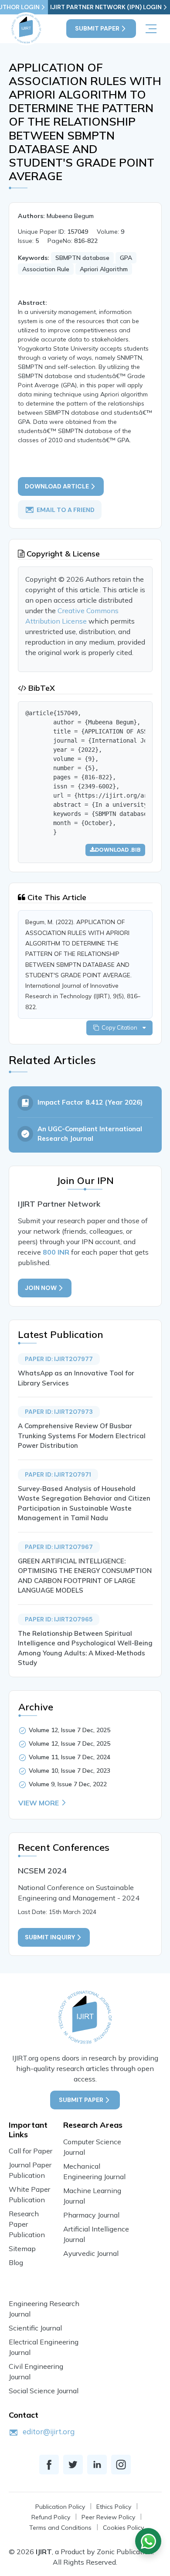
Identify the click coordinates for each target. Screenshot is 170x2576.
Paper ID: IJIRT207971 (58, 1474)
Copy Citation (121, 1027)
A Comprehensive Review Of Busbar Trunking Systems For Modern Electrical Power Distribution (82, 1436)
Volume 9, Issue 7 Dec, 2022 (68, 1784)
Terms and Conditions (60, 2528)
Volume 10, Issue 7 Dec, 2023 (70, 1771)
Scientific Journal (35, 2328)
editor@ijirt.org (49, 2431)
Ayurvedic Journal (91, 2253)
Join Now (41, 1288)
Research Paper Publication (27, 2224)
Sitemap (22, 2248)
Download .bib (118, 850)
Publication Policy (60, 2507)
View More (39, 1803)
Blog (16, 2262)
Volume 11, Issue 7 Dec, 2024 (70, 1757)
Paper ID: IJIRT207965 (59, 1619)
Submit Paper (97, 28)
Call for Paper (31, 2151)
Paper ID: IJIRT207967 (59, 1547)
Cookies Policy (123, 2528)
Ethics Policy (114, 2507)
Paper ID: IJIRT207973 (59, 1412)
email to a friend (66, 510)
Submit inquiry (50, 1937)
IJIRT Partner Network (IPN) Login (106, 7)
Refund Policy (51, 2517)
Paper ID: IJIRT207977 (59, 1359)
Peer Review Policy (108, 2517)
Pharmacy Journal (91, 2215)
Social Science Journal (44, 2391)
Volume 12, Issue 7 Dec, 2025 (70, 1730)
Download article (57, 486)
